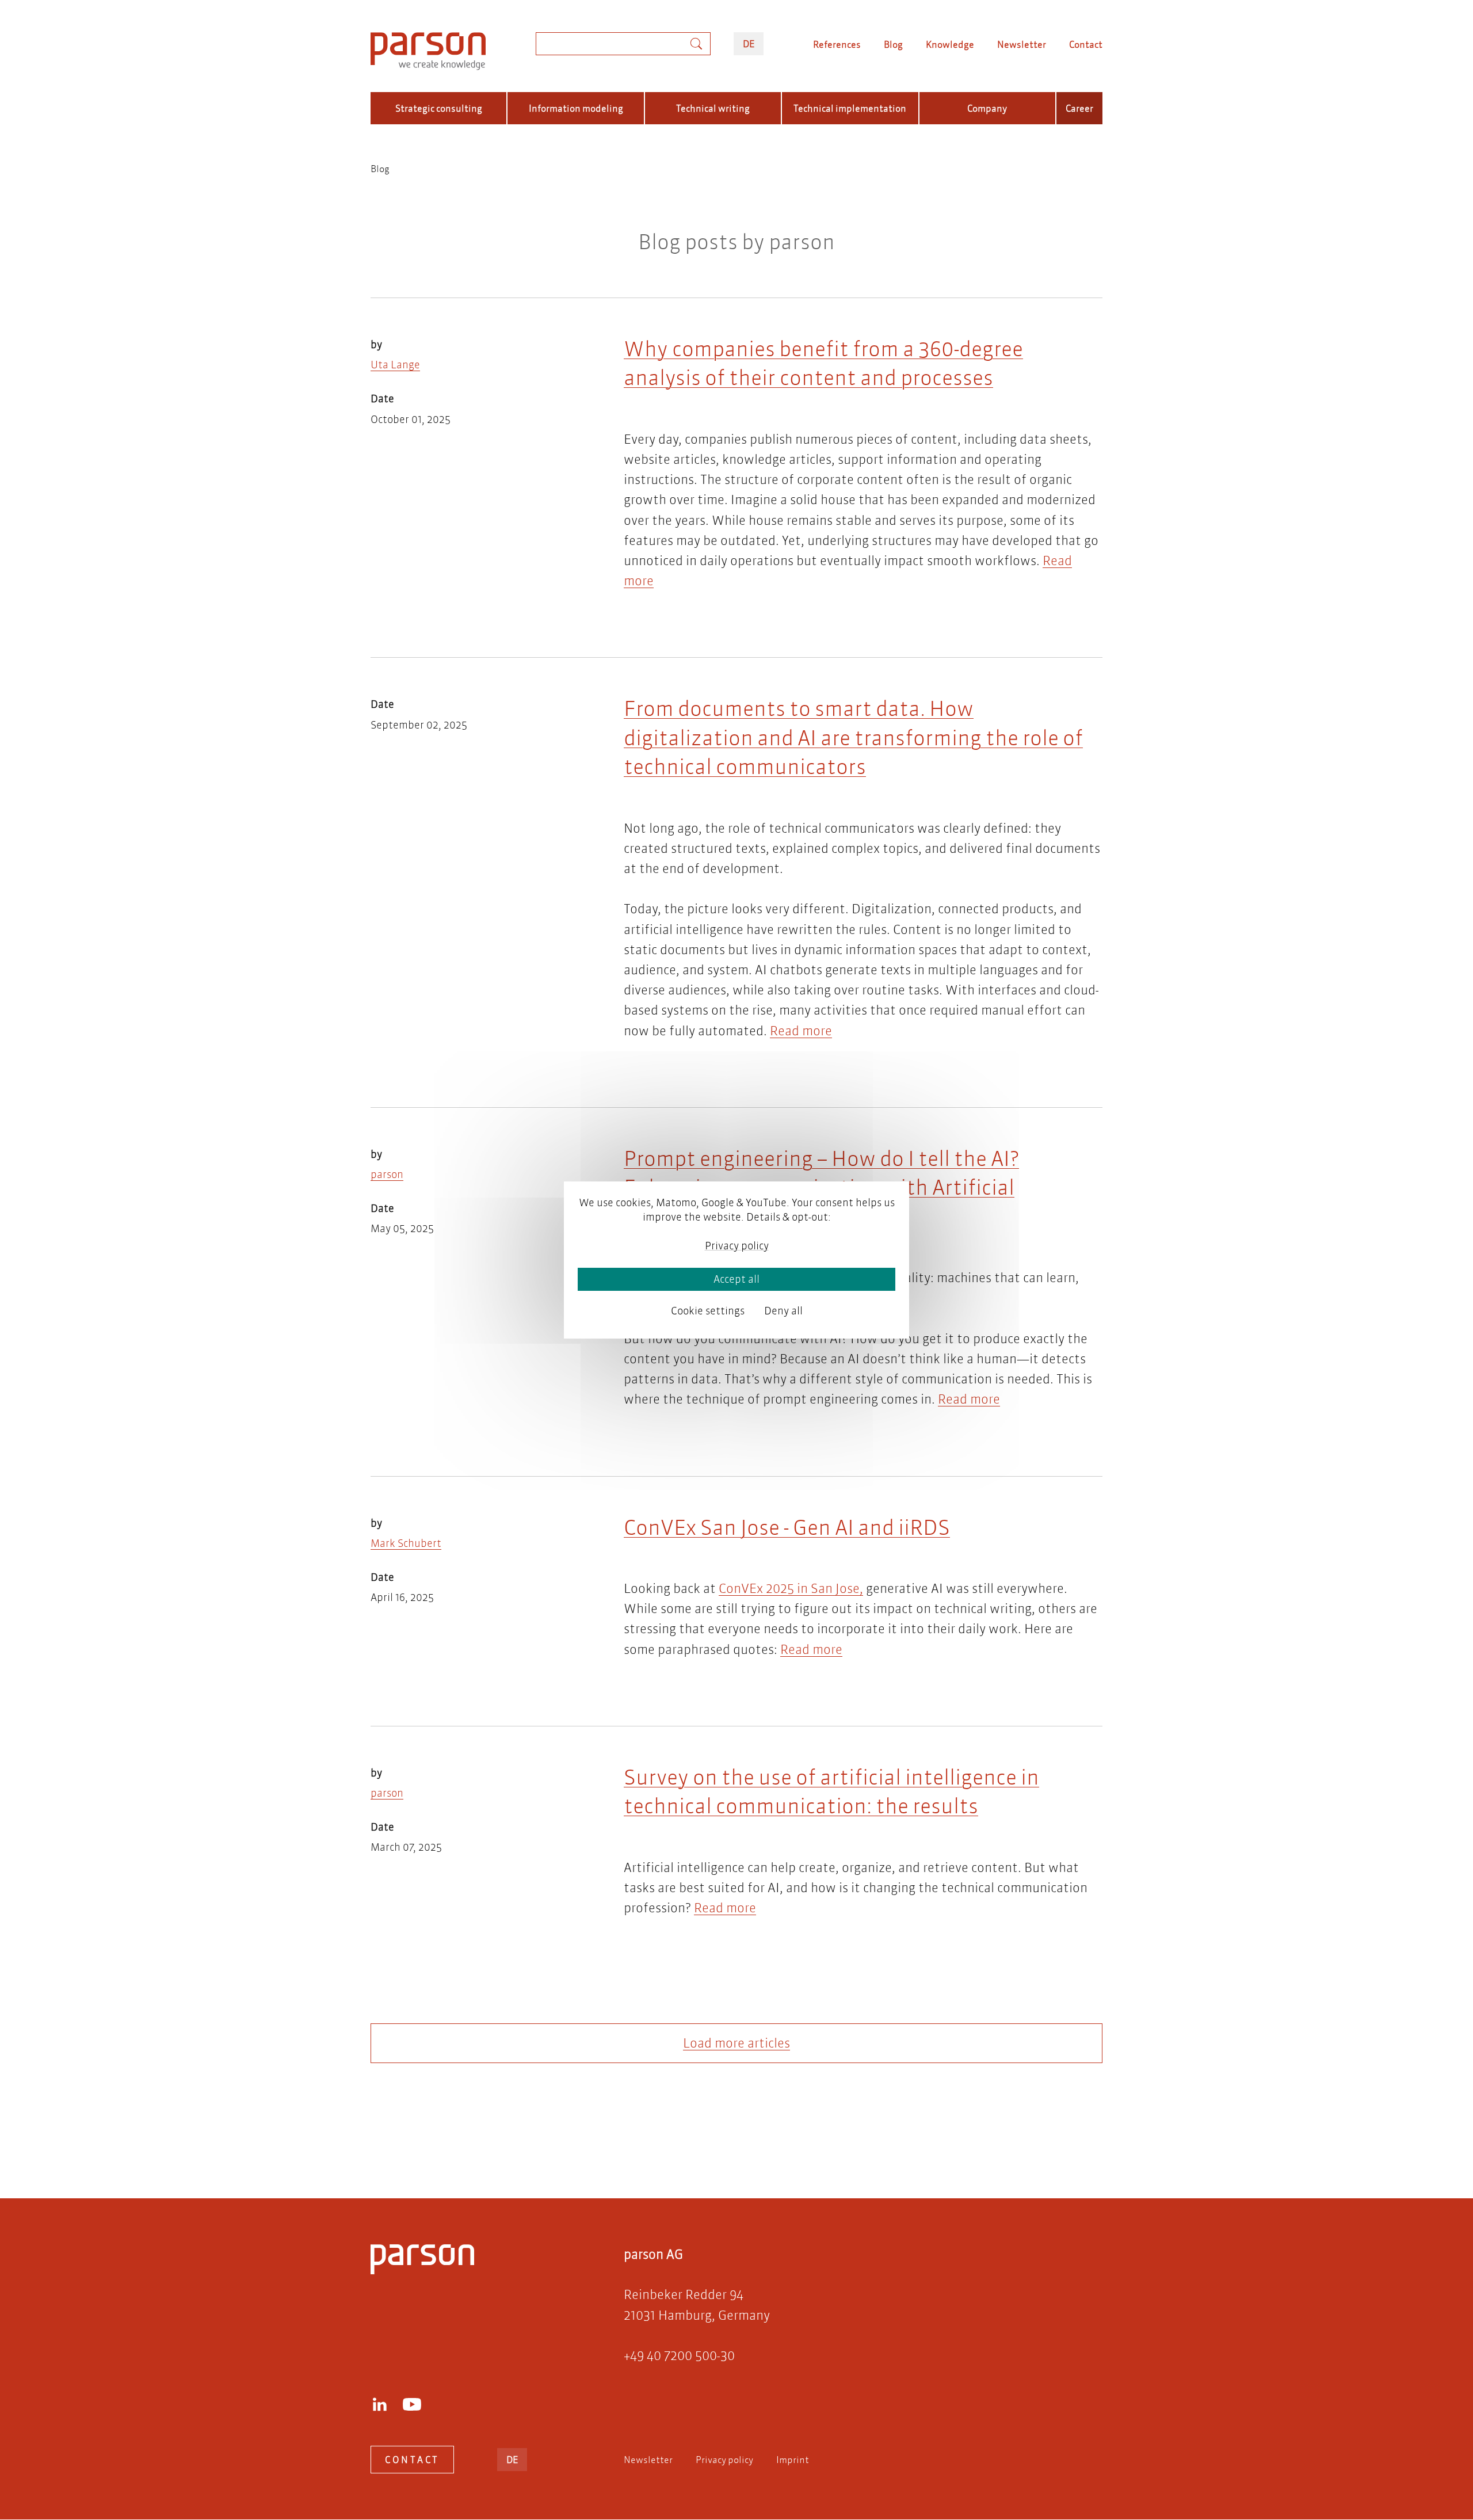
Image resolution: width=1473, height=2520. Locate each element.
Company (987, 108)
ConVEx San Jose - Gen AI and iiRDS (787, 1527)
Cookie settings (708, 1311)
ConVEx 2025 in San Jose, (791, 1589)
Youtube (412, 2404)
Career (1079, 108)
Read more (801, 1031)
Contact (1086, 44)
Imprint (793, 2459)
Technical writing (713, 108)
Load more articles (736, 2043)
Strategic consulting (439, 108)
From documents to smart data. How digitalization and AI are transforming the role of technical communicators (853, 737)
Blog (893, 44)
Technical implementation (850, 108)
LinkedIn (380, 2404)
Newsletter (1022, 44)
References (837, 44)
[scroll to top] (720, 2143)
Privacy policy (724, 2459)
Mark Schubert (406, 1543)
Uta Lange (395, 365)
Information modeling (576, 108)
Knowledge (950, 44)
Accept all (736, 1279)
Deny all (783, 1311)
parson (387, 1174)
